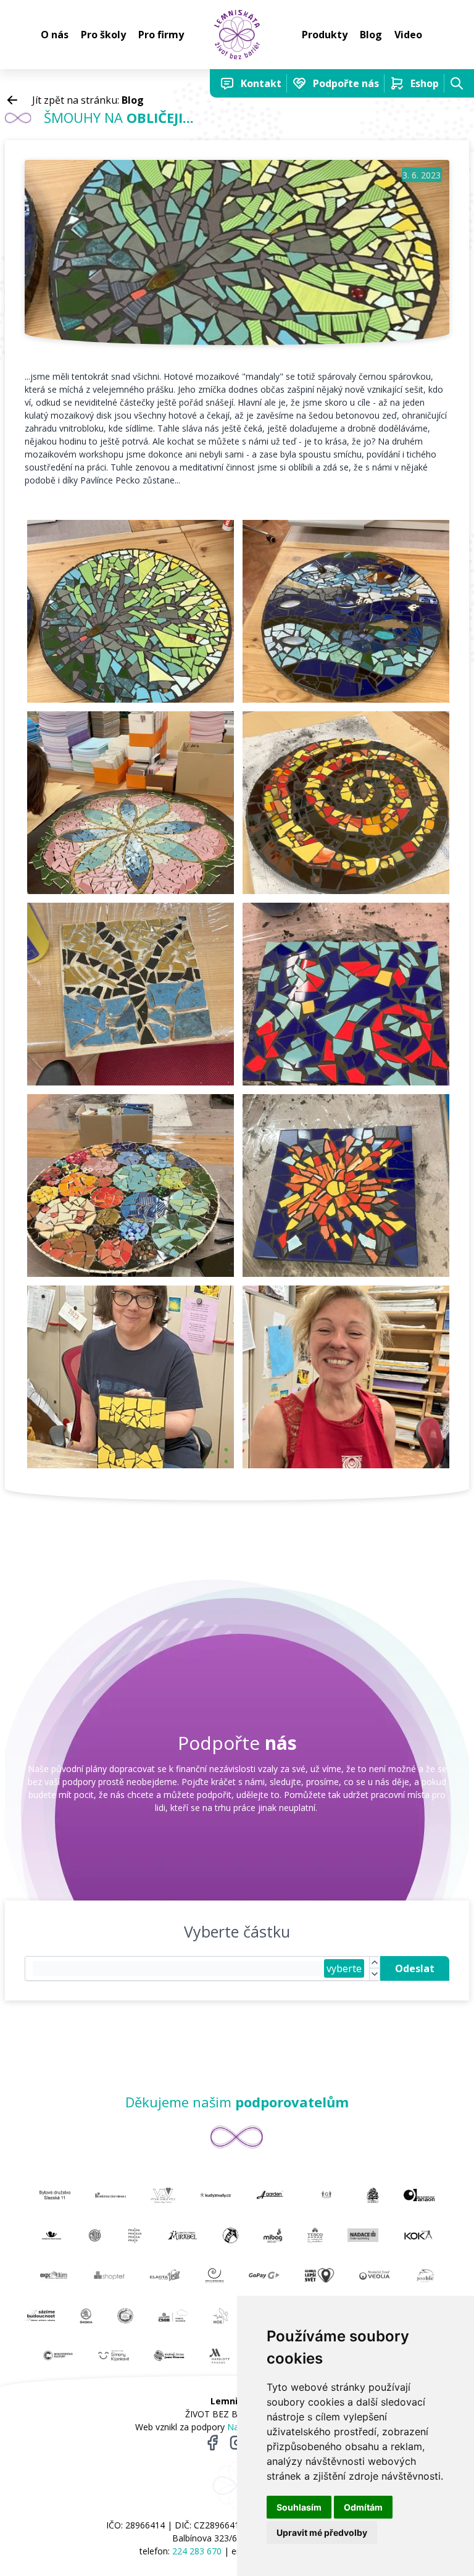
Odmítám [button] (363, 2507)
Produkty (325, 35)
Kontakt (261, 83)
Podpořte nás (346, 83)
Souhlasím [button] (299, 2507)
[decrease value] (375, 1974)
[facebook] (212, 2443)
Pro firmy (161, 35)
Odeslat (415, 1968)
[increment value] (375, 1963)
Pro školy (103, 35)
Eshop (425, 83)
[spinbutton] (178, 1968)
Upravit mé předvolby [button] (322, 2532)
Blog (371, 35)
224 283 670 (197, 2551)
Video (408, 35)
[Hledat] (457, 83)
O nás (55, 35)
